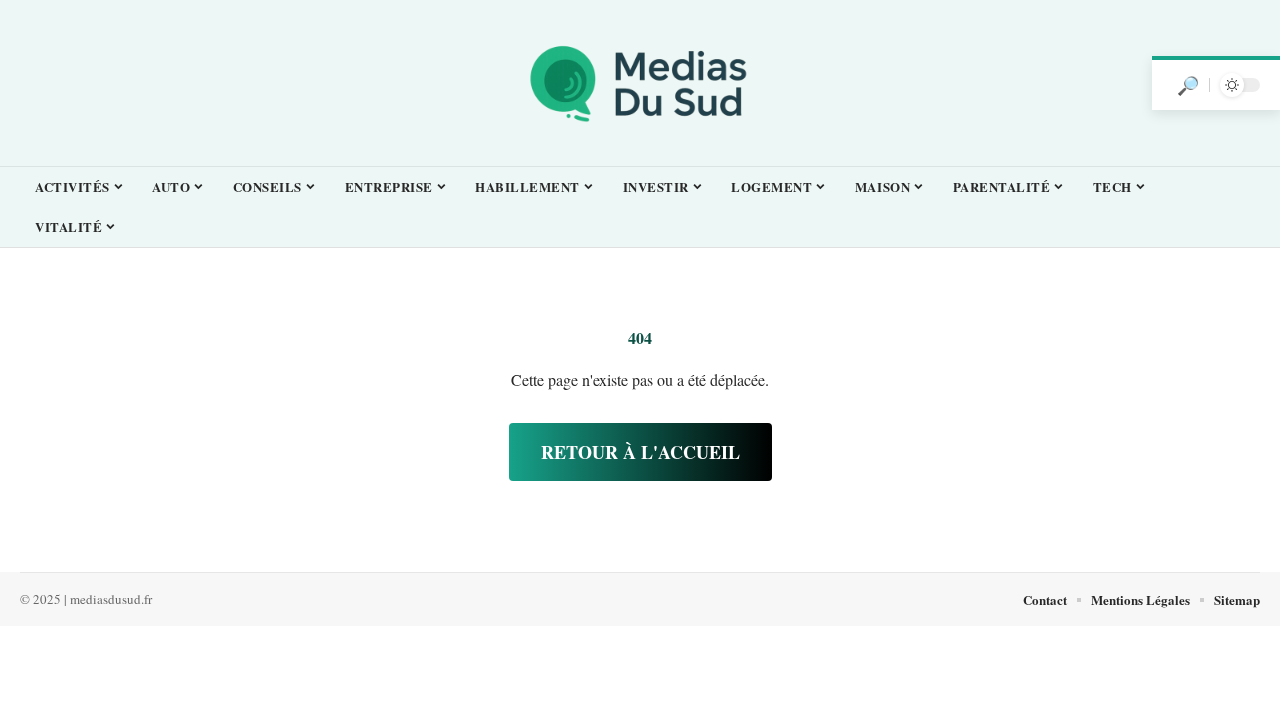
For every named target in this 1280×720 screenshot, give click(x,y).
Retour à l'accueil (640, 452)
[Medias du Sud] (640, 83)
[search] (1188, 85)
